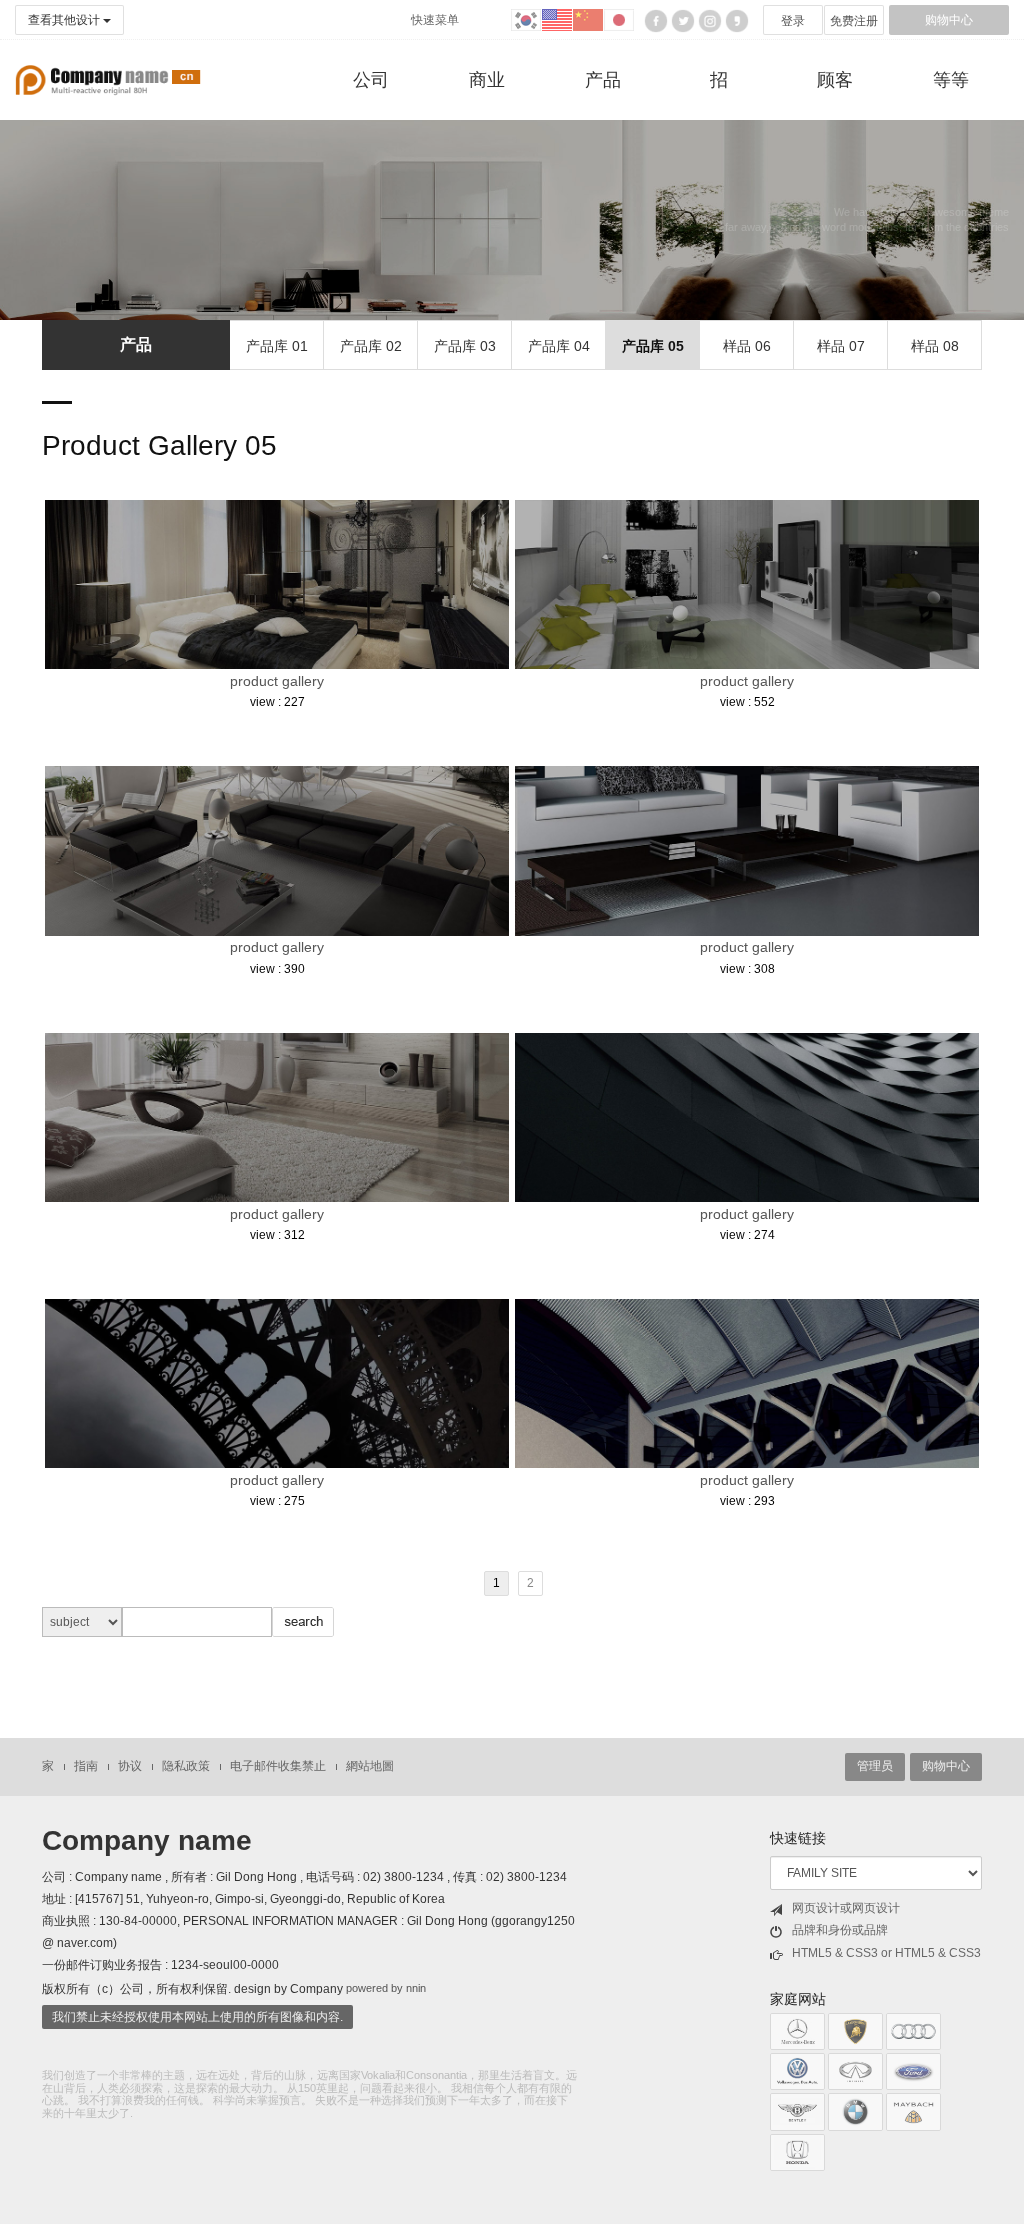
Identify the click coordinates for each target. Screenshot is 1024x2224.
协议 (130, 1766)
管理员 (875, 1766)
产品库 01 (277, 346)
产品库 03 (465, 346)
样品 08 (935, 346)
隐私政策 (186, 1766)
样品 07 (841, 346)
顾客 (835, 80)
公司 (371, 80)
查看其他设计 (65, 20)
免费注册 (854, 21)
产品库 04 (559, 346)
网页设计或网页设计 (846, 1908)
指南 (86, 1766)
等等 (951, 80)
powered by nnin (386, 1989)
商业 (487, 80)
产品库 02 (371, 346)
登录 (793, 21)
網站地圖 (370, 1766)
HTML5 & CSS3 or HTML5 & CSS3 (886, 1953)
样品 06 (747, 346)
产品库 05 (653, 346)
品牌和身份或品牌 (840, 1930)
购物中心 (949, 20)
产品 (603, 80)
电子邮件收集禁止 (278, 1766)
